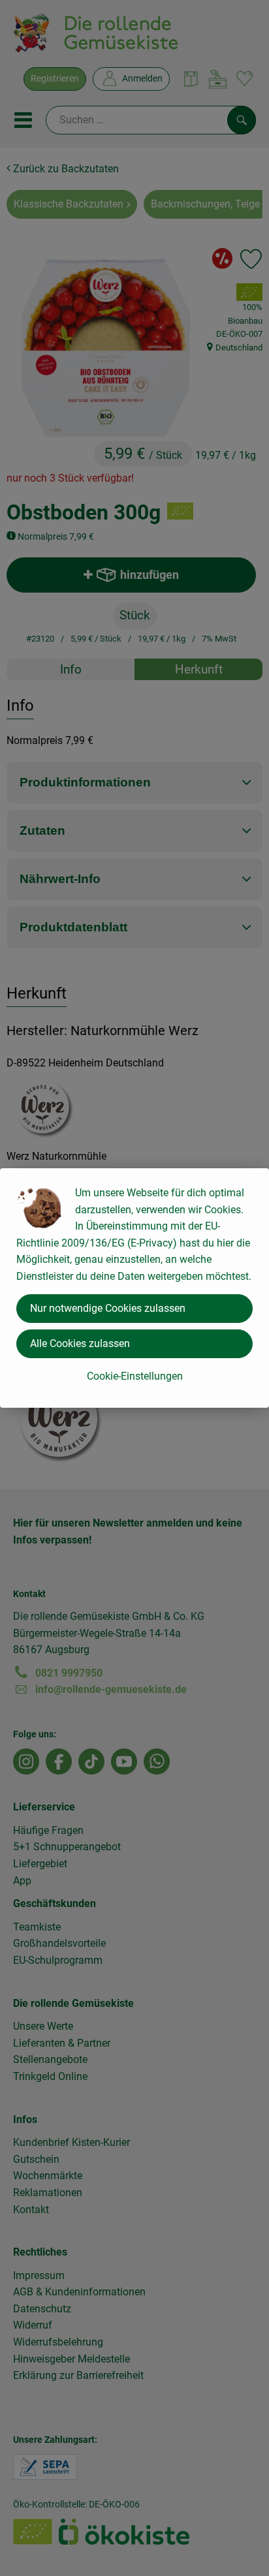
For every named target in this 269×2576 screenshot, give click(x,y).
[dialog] (134, 1288)
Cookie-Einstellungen (135, 1376)
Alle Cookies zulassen (80, 1343)
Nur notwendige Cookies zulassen (108, 1308)
